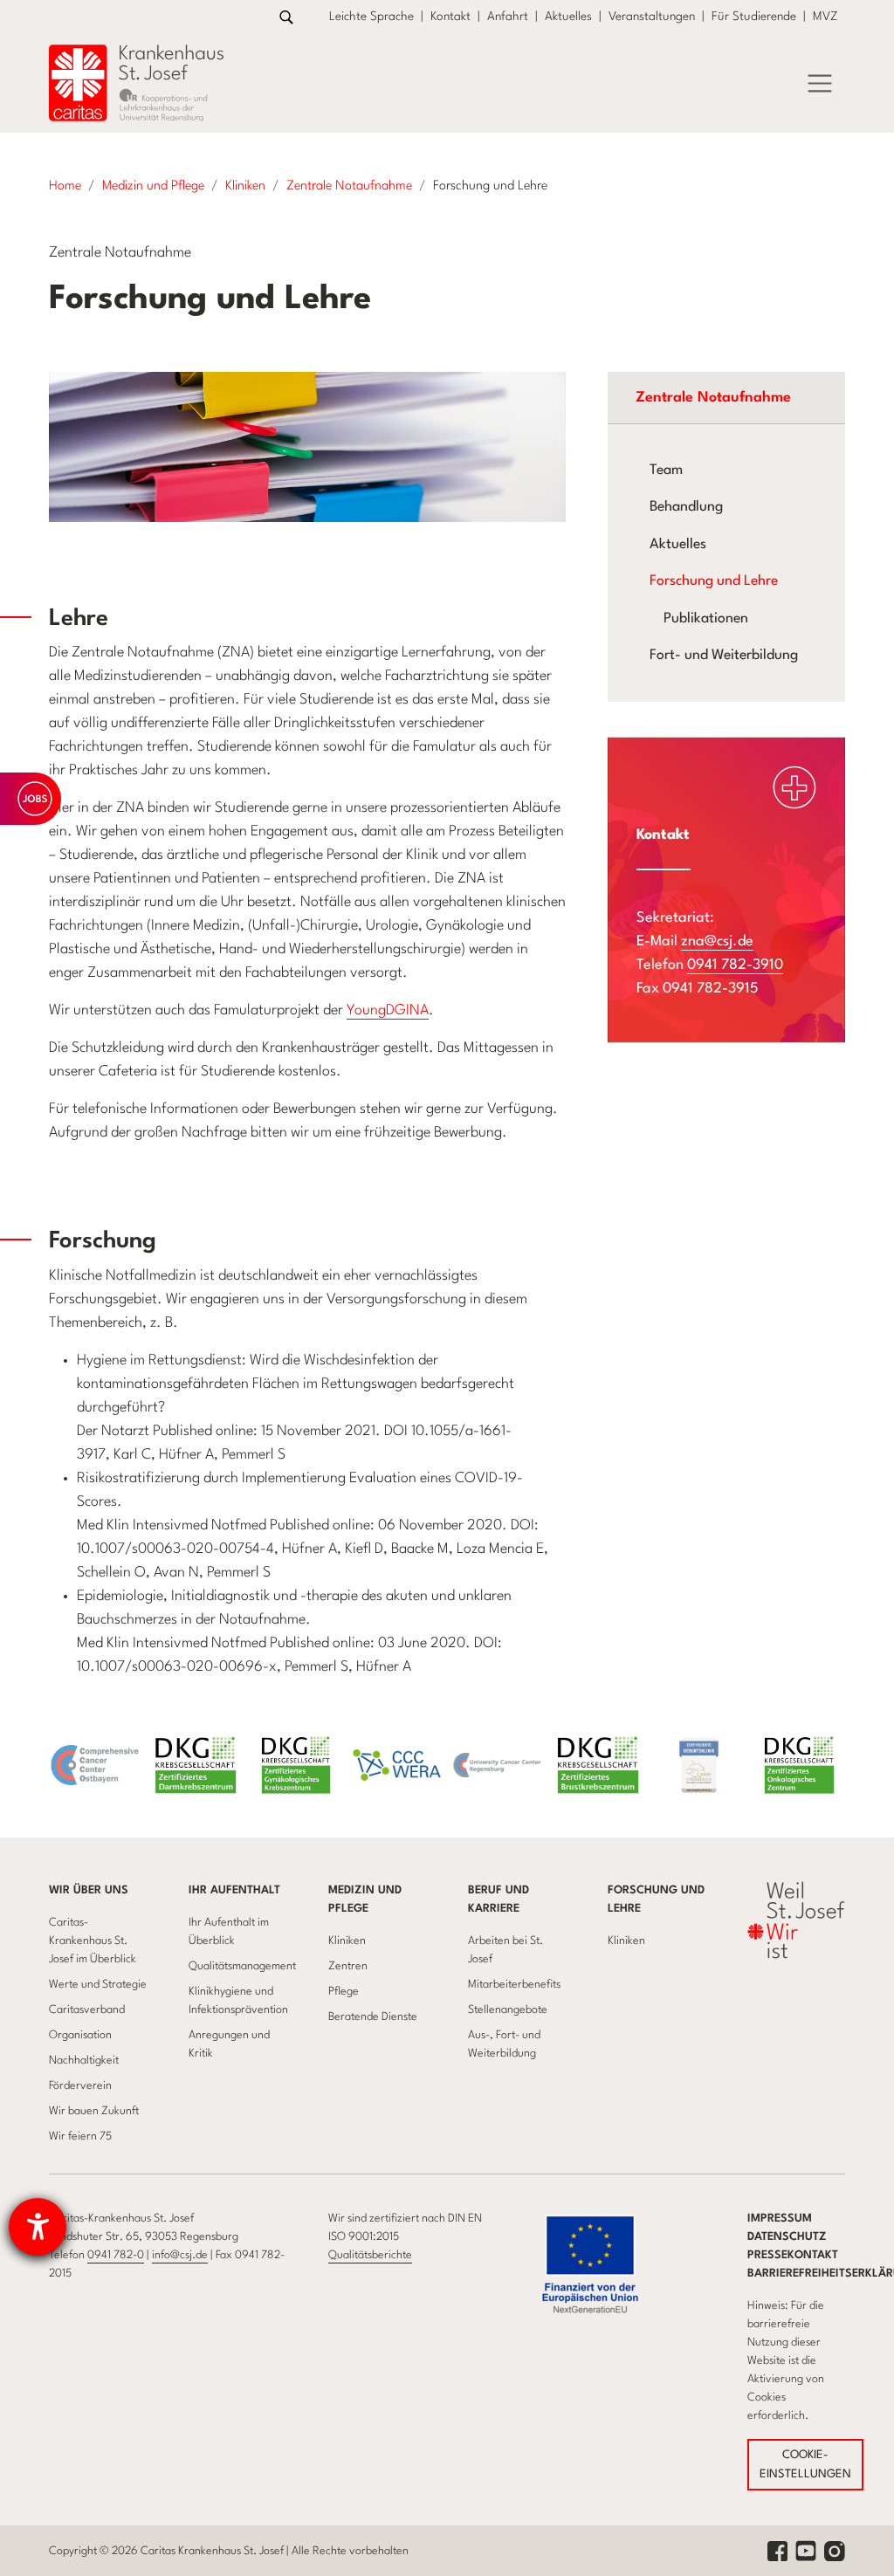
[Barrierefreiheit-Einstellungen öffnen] (38, 2227)
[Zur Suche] (286, 17)
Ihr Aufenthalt (234, 1890)
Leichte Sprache (371, 17)
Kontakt (450, 17)
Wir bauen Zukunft (94, 2111)
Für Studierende (754, 17)
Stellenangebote (508, 2010)
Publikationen (706, 619)
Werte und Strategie (98, 1985)
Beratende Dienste (373, 2017)
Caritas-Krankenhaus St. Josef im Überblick (93, 1941)
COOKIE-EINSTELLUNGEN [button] (805, 2465)
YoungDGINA (388, 1010)
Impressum (780, 2219)
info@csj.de (180, 2255)
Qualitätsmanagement (242, 1966)
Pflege (344, 1992)
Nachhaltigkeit (84, 2061)
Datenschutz (787, 2237)
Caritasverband (87, 2010)
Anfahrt (508, 17)
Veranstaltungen (652, 17)
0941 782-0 (116, 2255)
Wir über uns (89, 1890)
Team (666, 471)
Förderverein (80, 2086)
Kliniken (347, 1941)
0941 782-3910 (735, 965)
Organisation (80, 2035)
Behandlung (686, 507)
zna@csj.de (717, 941)
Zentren (348, 1966)
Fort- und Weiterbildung (724, 656)
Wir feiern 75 (80, 2136)
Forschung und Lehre (714, 581)
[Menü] (820, 84)
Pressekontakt (793, 2255)
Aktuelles (568, 17)
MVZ (825, 17)
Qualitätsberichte (370, 2255)
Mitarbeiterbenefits (514, 1985)
